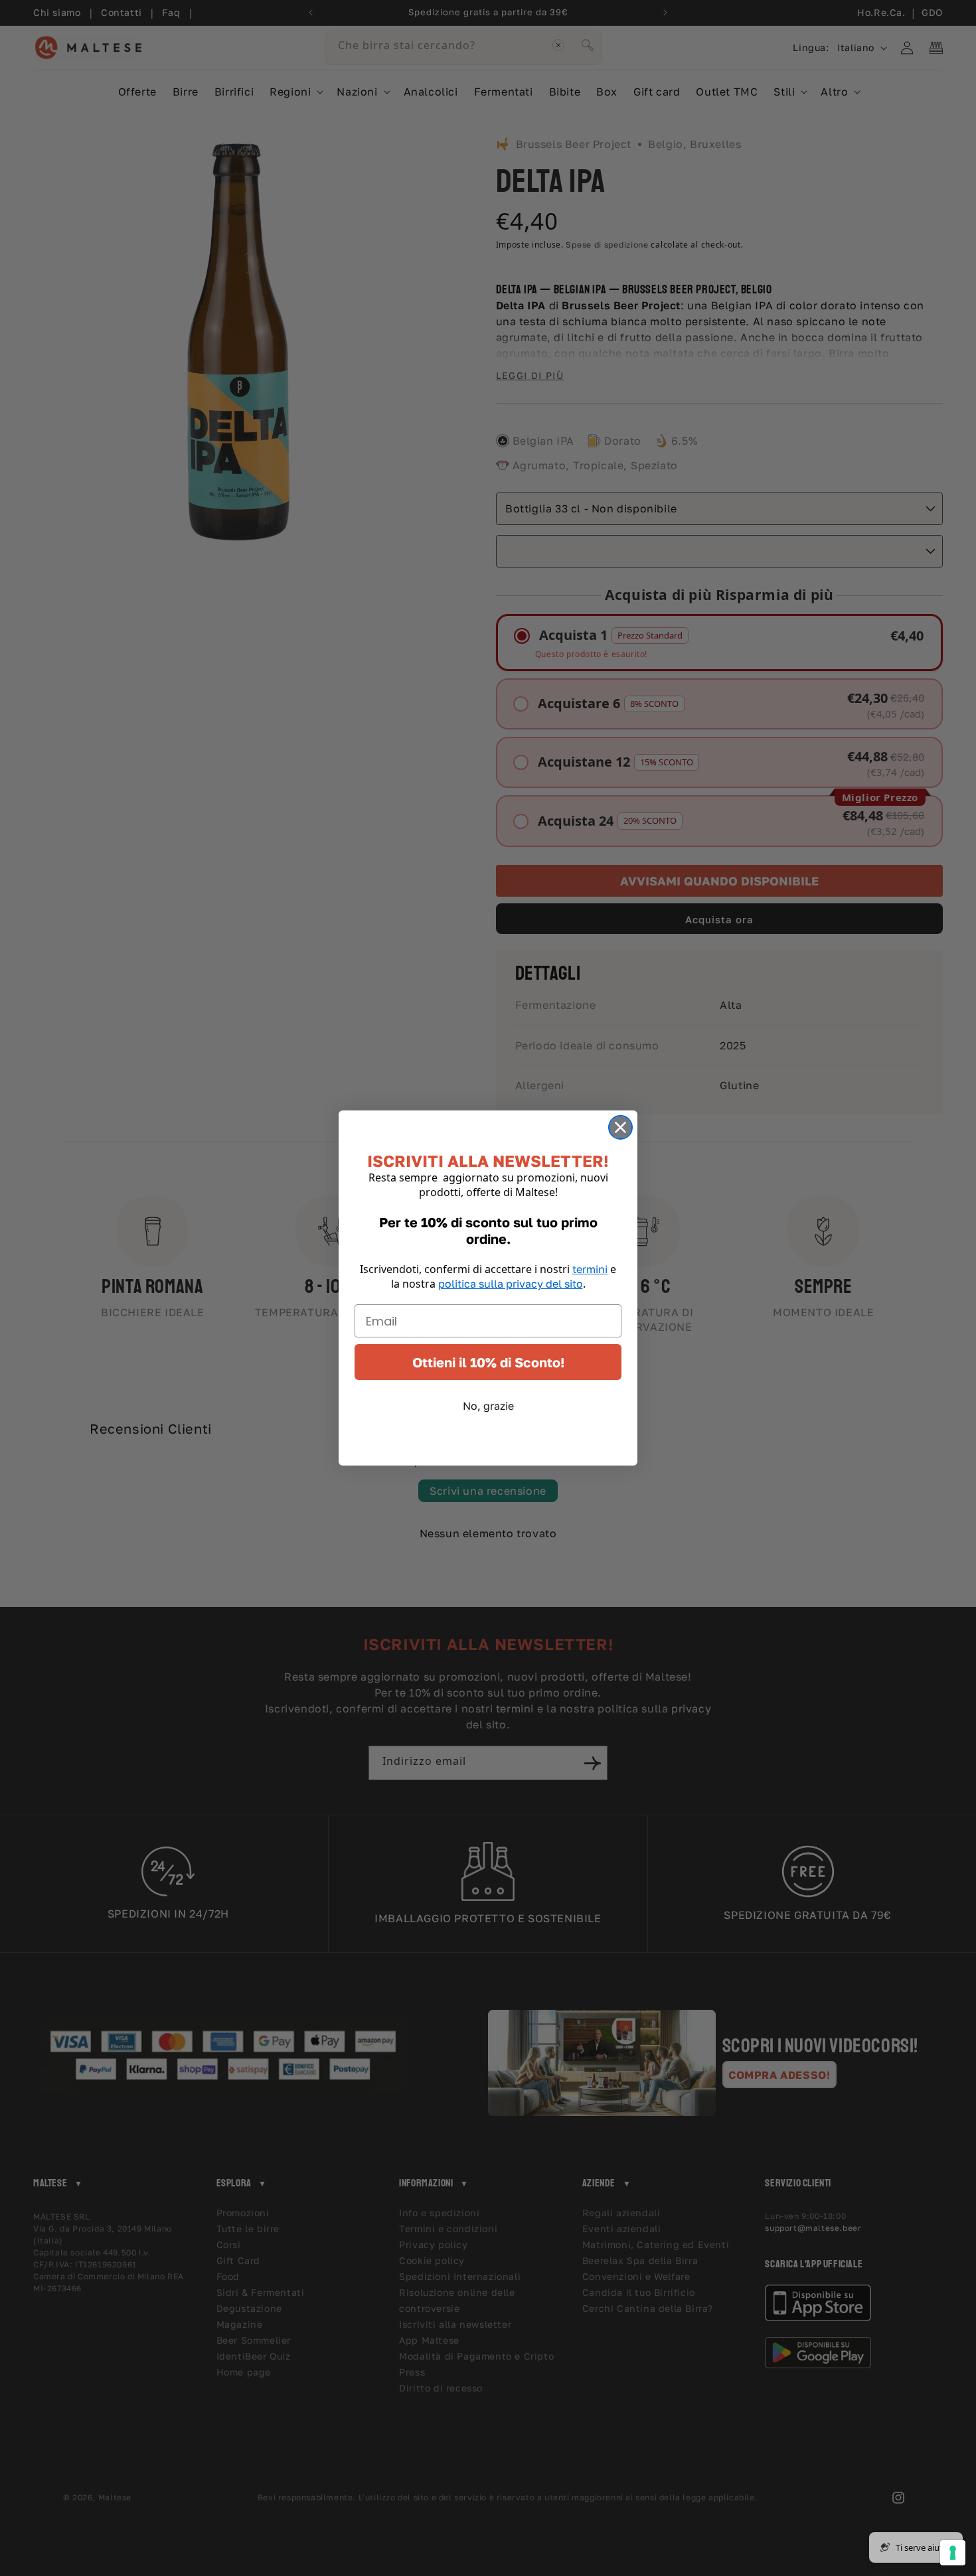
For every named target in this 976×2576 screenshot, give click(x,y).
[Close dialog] (620, 1127)
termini (590, 1269)
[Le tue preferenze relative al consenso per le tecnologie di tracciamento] (953, 2553)
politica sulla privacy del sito (511, 1284)
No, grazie (488, 1406)
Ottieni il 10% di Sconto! (488, 1362)
